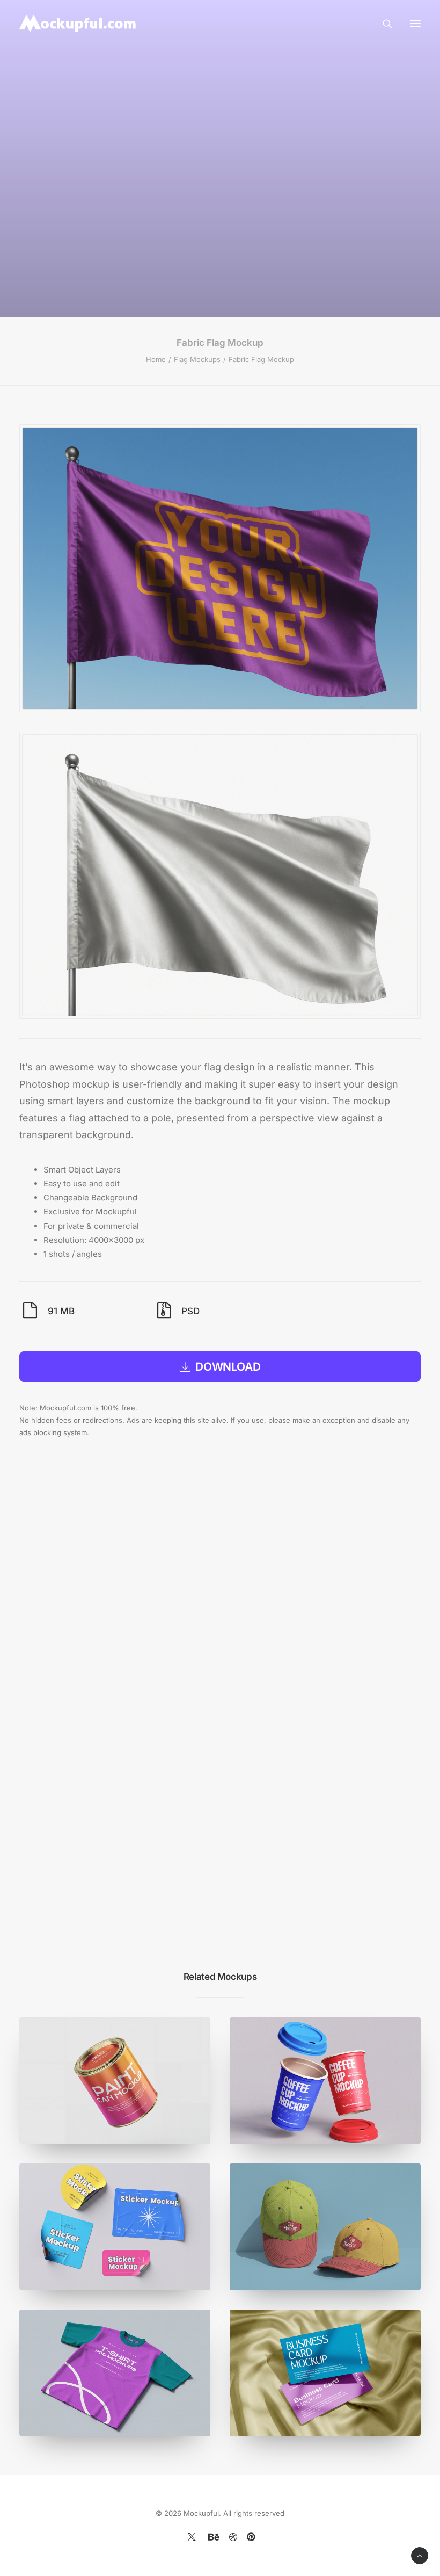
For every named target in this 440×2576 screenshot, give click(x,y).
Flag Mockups (197, 359)
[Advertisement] (220, 167)
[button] (415, 23)
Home (156, 359)
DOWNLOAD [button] (228, 1367)
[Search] (383, 24)
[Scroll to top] (420, 2555)
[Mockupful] (79, 23)
